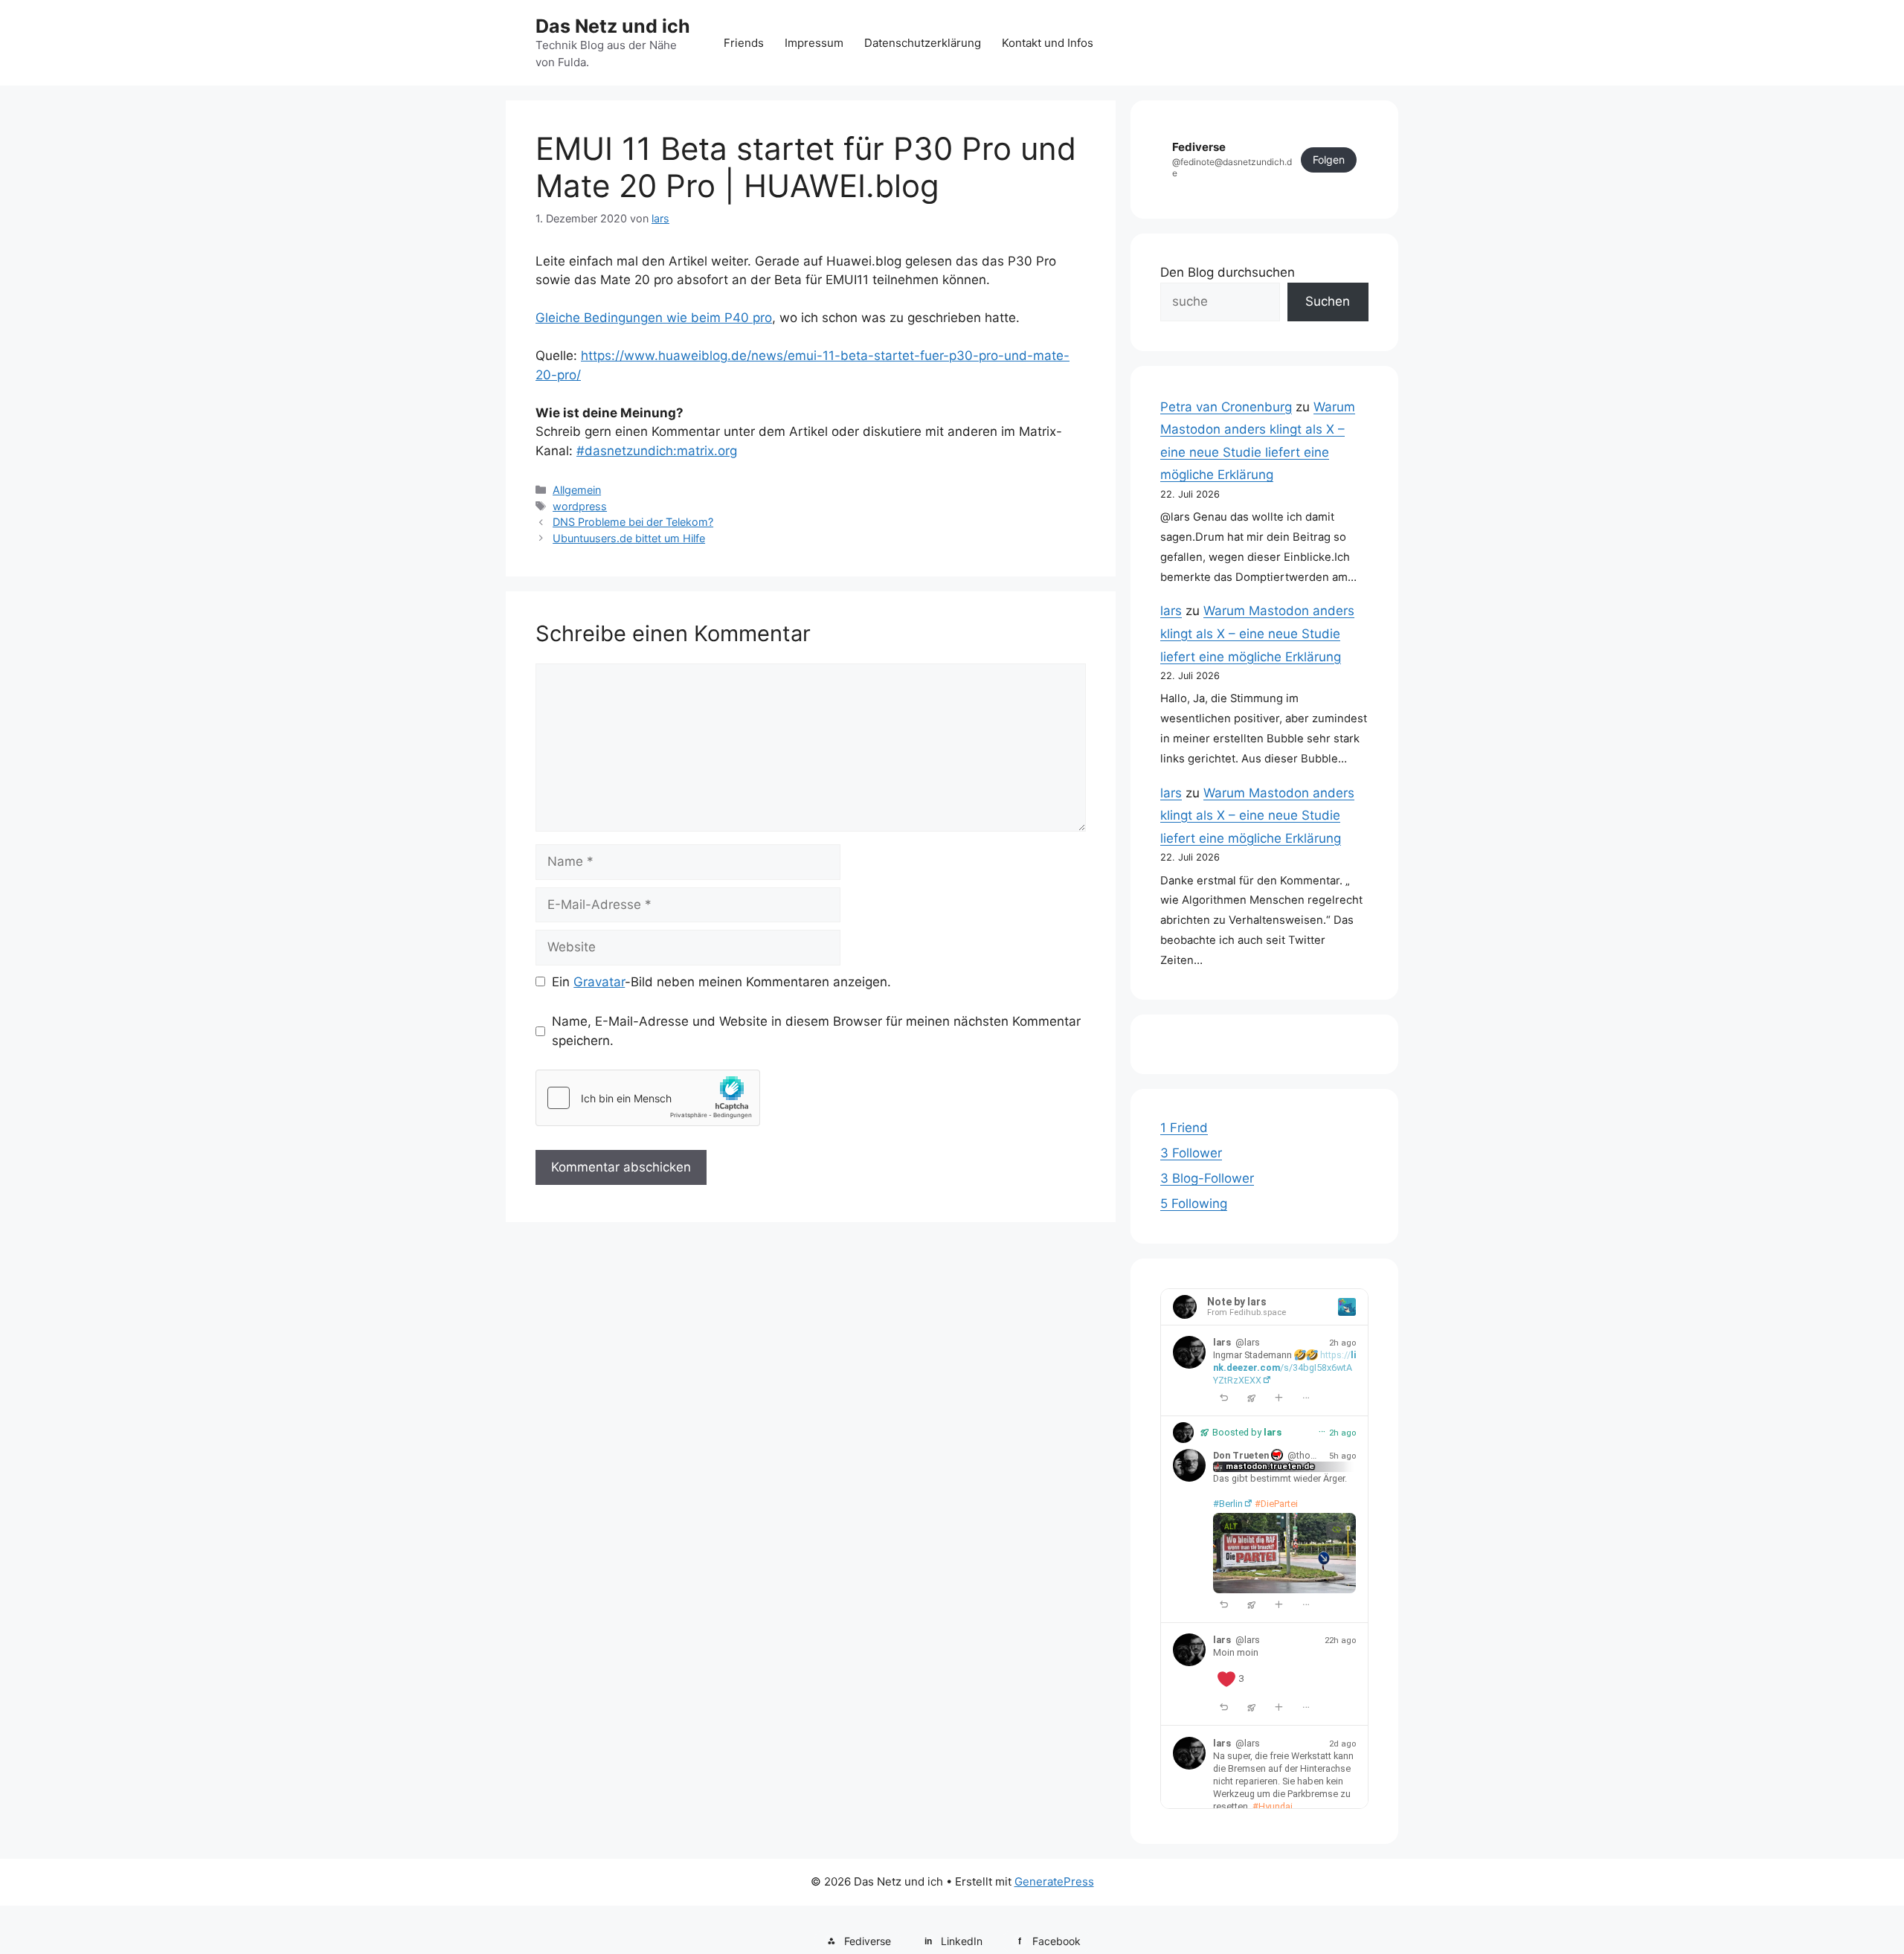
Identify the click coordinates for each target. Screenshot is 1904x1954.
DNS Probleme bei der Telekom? (633, 522)
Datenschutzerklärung (923, 43)
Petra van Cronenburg (1226, 407)
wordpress (580, 506)
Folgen (1329, 160)
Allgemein (577, 490)
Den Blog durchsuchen (1228, 272)
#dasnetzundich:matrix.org (657, 451)
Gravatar (599, 982)
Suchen (1328, 301)
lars (1171, 611)
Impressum (814, 43)
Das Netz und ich (613, 26)
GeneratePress (1054, 1881)
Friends (744, 43)
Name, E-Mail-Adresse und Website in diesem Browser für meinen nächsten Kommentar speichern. (816, 1031)
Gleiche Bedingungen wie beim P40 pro (654, 318)
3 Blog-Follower (1207, 1178)
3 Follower (1191, 1153)
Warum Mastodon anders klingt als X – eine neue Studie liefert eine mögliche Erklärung (1257, 633)
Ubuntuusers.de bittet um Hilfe (629, 538)
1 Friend (1184, 1128)
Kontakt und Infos (1048, 43)
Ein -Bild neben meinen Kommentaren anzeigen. (721, 982)
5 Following (1194, 1203)
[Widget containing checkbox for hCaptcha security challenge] (648, 1098)
